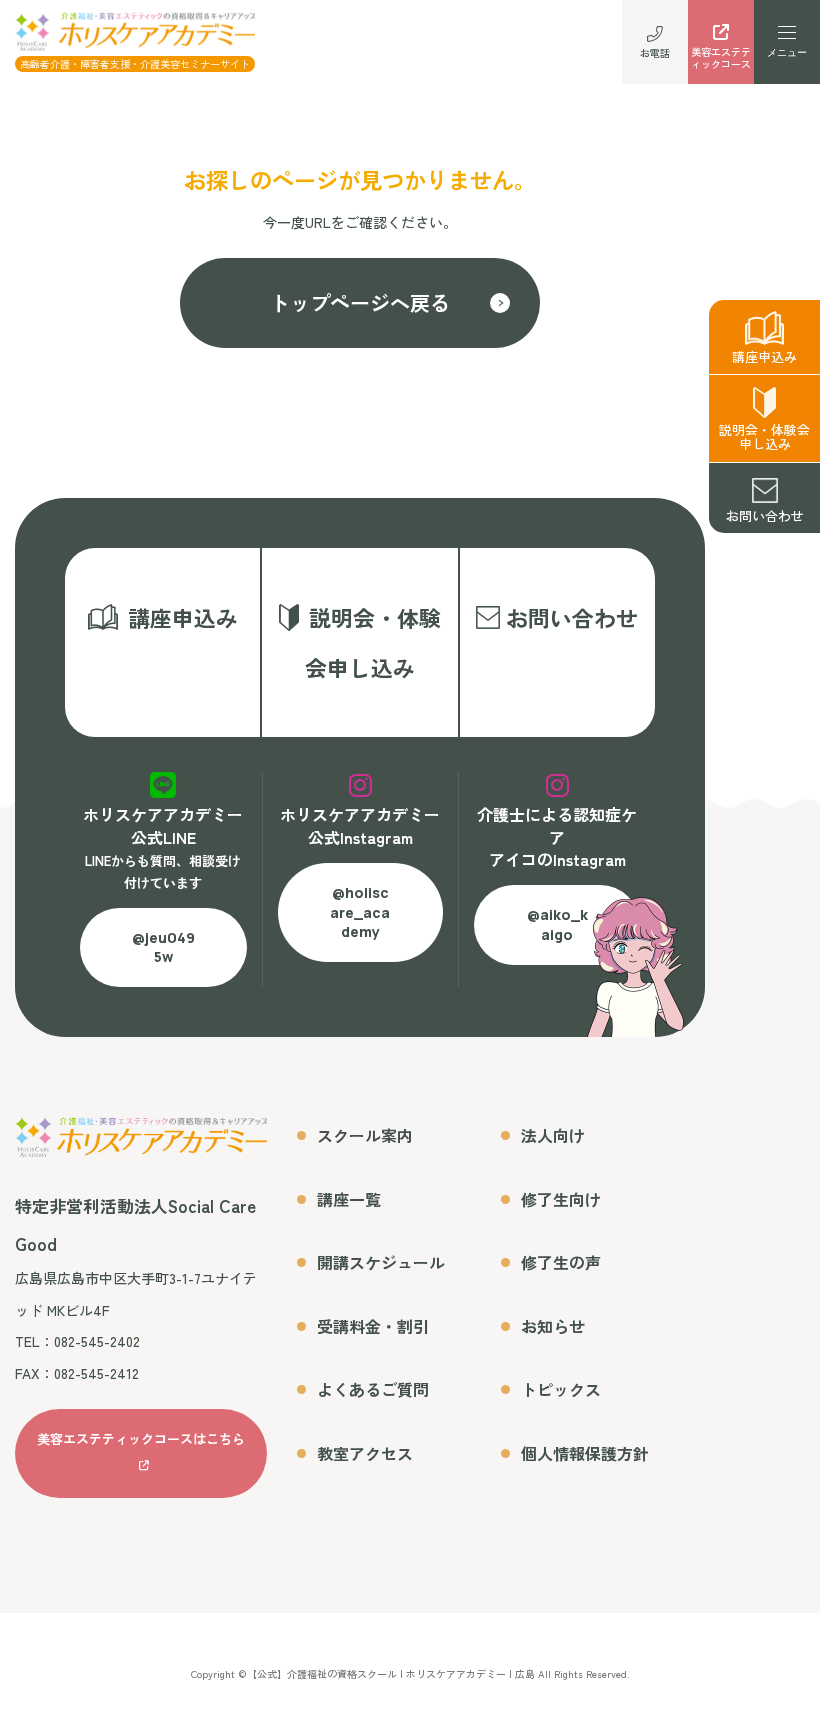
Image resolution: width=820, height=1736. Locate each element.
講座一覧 (349, 1199)
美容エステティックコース (721, 57)
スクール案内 (365, 1135)
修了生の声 (561, 1262)
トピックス (561, 1389)
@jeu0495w (163, 947)
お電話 (655, 52)
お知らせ (553, 1326)
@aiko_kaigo (557, 924)
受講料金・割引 (373, 1326)
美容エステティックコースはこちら (141, 1438)
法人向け (553, 1135)
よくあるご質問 (373, 1389)
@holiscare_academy (360, 912)
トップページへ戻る (360, 302)
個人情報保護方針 (585, 1453)
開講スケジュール (381, 1262)
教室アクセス (365, 1453)
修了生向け (561, 1199)
